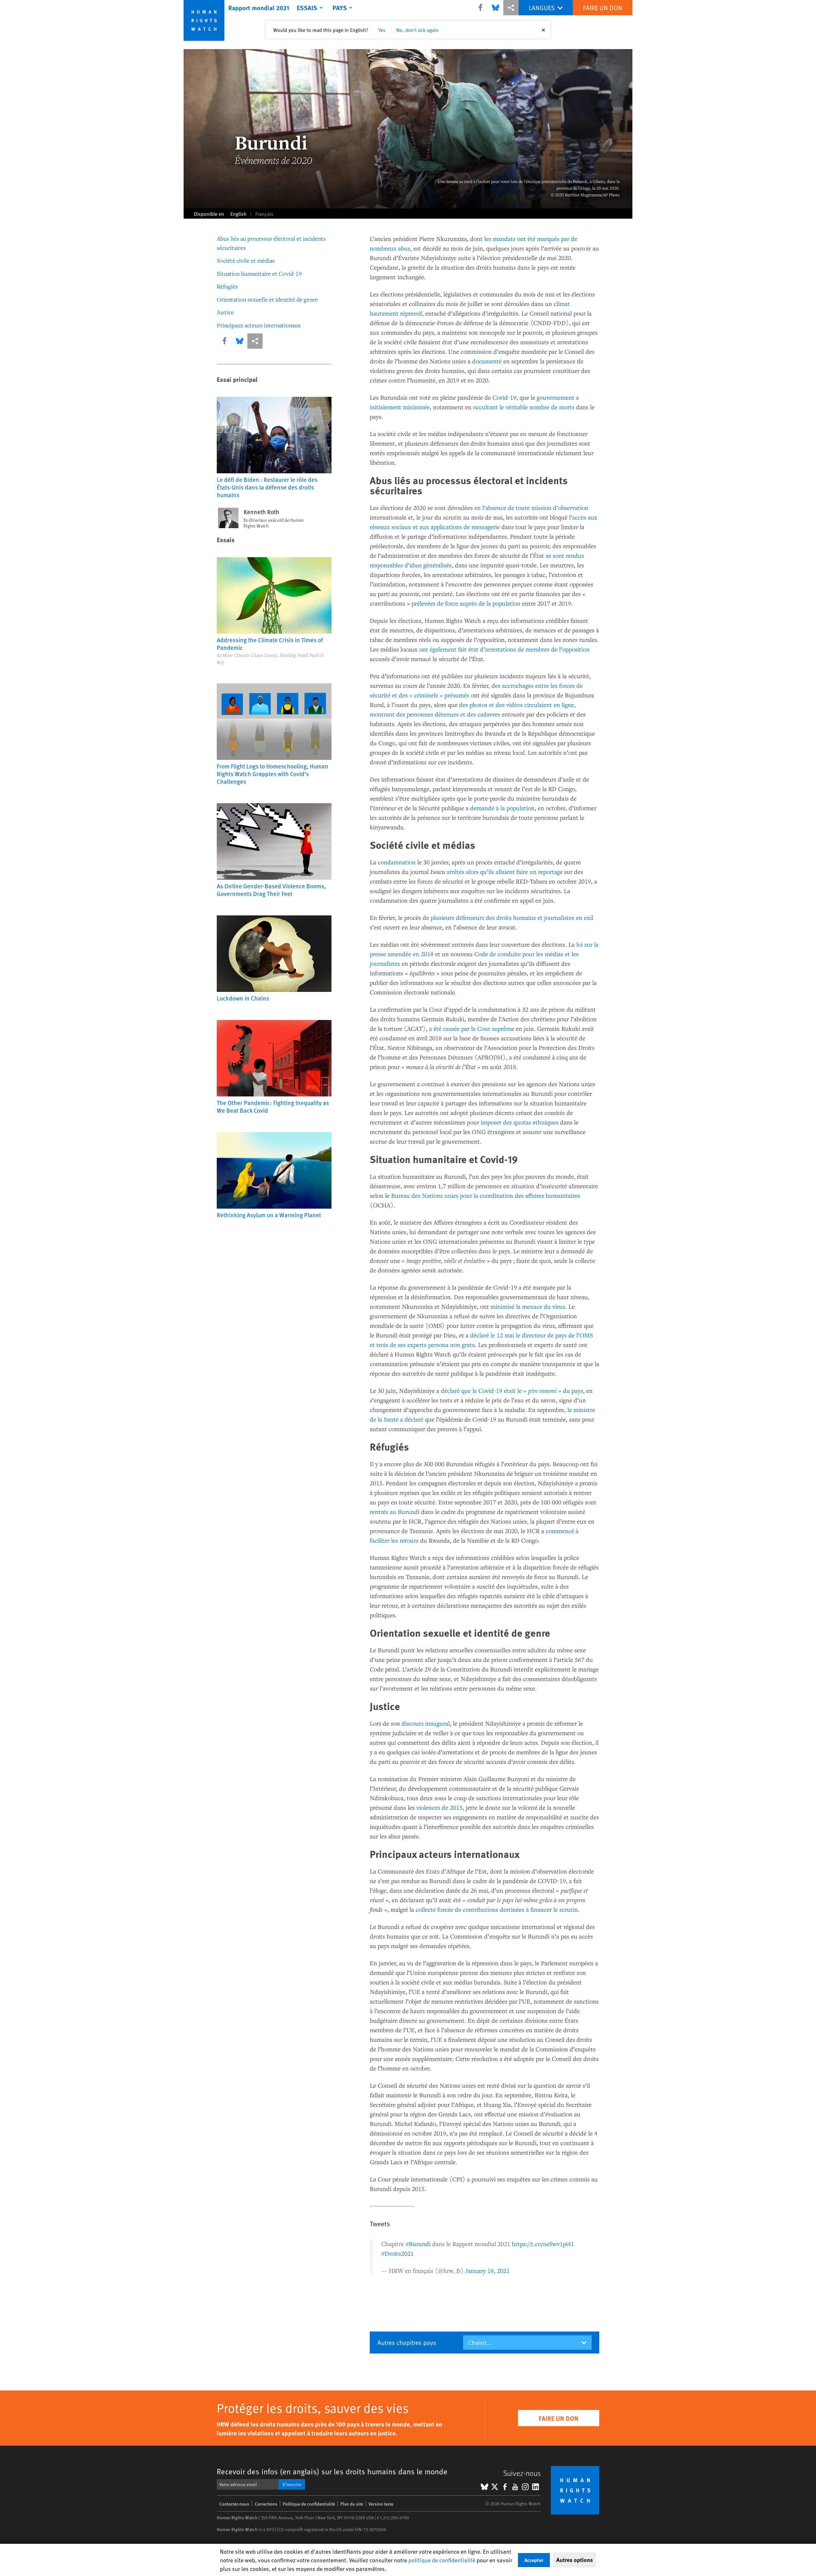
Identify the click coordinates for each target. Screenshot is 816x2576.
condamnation (397, 862)
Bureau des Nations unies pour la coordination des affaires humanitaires (486, 1195)
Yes (382, 30)
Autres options (575, 2560)
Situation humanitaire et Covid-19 (259, 273)
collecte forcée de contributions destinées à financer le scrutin (497, 1909)
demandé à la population (502, 808)
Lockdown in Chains (243, 998)
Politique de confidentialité (309, 2504)
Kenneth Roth (261, 512)
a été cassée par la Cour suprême (472, 1028)
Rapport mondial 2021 (259, 8)
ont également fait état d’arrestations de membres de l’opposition (504, 649)
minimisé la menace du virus (528, 1306)
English (238, 214)
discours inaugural (426, 1723)
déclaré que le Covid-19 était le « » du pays (512, 1390)
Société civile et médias (246, 260)
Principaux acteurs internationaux (259, 325)
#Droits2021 (397, 2253)
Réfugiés (227, 286)
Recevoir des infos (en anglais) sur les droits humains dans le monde (332, 2471)
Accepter (534, 2560)
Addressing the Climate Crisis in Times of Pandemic (270, 644)
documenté (487, 361)
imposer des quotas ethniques (520, 1122)
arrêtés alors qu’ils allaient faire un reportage (505, 872)
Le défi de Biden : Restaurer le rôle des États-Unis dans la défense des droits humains (267, 487)
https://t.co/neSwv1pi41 (543, 2244)
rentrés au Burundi (395, 1512)
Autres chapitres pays (407, 2342)
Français (264, 214)
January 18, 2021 (488, 2270)
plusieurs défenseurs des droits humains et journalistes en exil (512, 917)
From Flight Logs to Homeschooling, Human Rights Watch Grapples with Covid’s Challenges (273, 774)
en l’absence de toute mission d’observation (531, 508)
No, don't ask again (417, 30)
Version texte (381, 2504)
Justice (225, 312)
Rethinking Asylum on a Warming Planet (269, 1215)
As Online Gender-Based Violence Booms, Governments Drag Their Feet (271, 890)
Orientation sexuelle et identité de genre (267, 299)
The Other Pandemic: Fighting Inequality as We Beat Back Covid (273, 1106)
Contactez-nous (234, 2504)
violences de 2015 (439, 1807)
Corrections (266, 2504)
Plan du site (352, 2504)
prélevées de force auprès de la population (466, 603)
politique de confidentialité (442, 2560)
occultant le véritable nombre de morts (524, 407)
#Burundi (418, 2244)
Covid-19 (504, 397)
